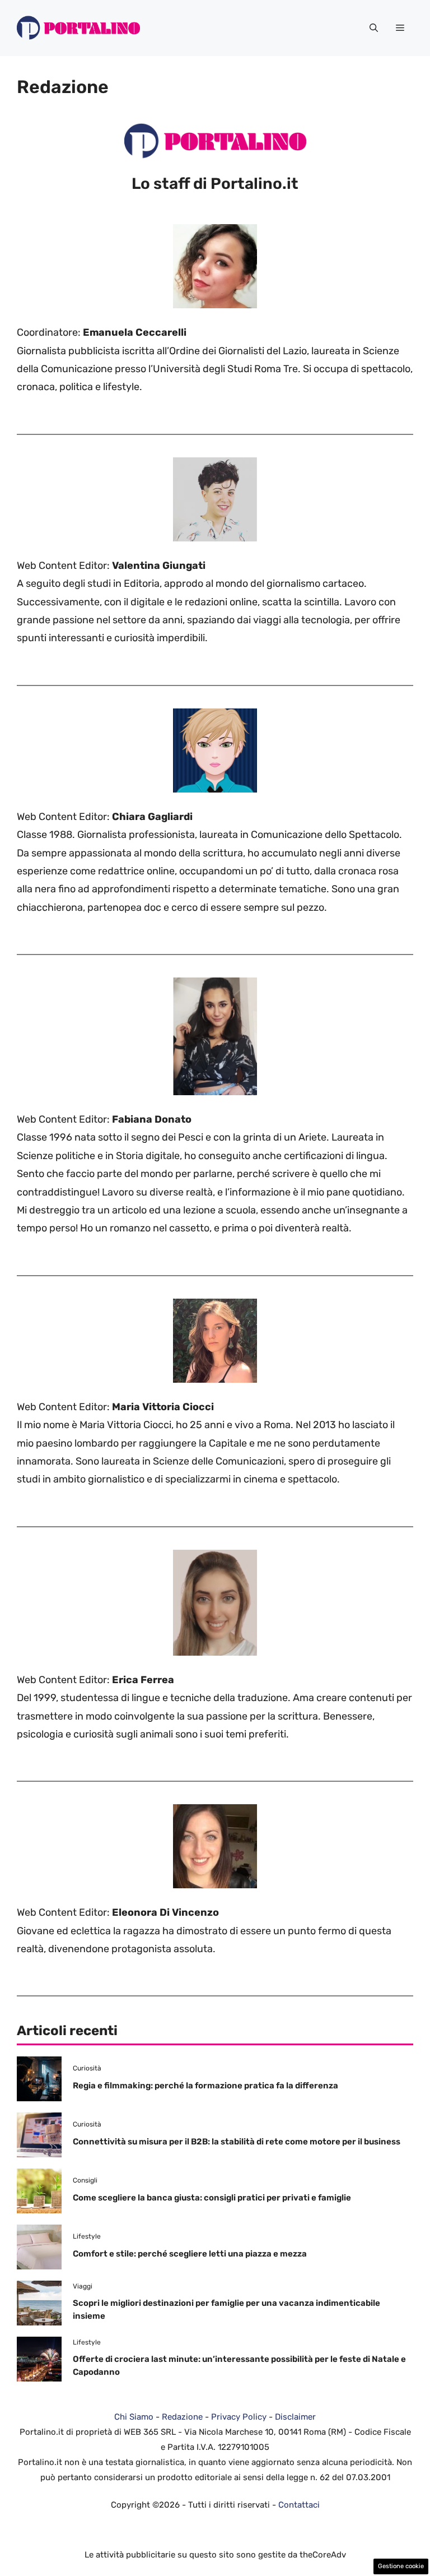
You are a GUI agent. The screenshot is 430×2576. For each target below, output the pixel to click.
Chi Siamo (134, 2417)
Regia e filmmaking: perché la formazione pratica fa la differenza (205, 2086)
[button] (374, 28)
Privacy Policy (239, 2417)
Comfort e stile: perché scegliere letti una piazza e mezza (190, 2254)
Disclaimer (295, 2417)
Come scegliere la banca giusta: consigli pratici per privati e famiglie (212, 2198)
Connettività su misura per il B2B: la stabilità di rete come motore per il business (237, 2142)
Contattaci (299, 2505)
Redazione (182, 2417)
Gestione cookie (401, 2566)
